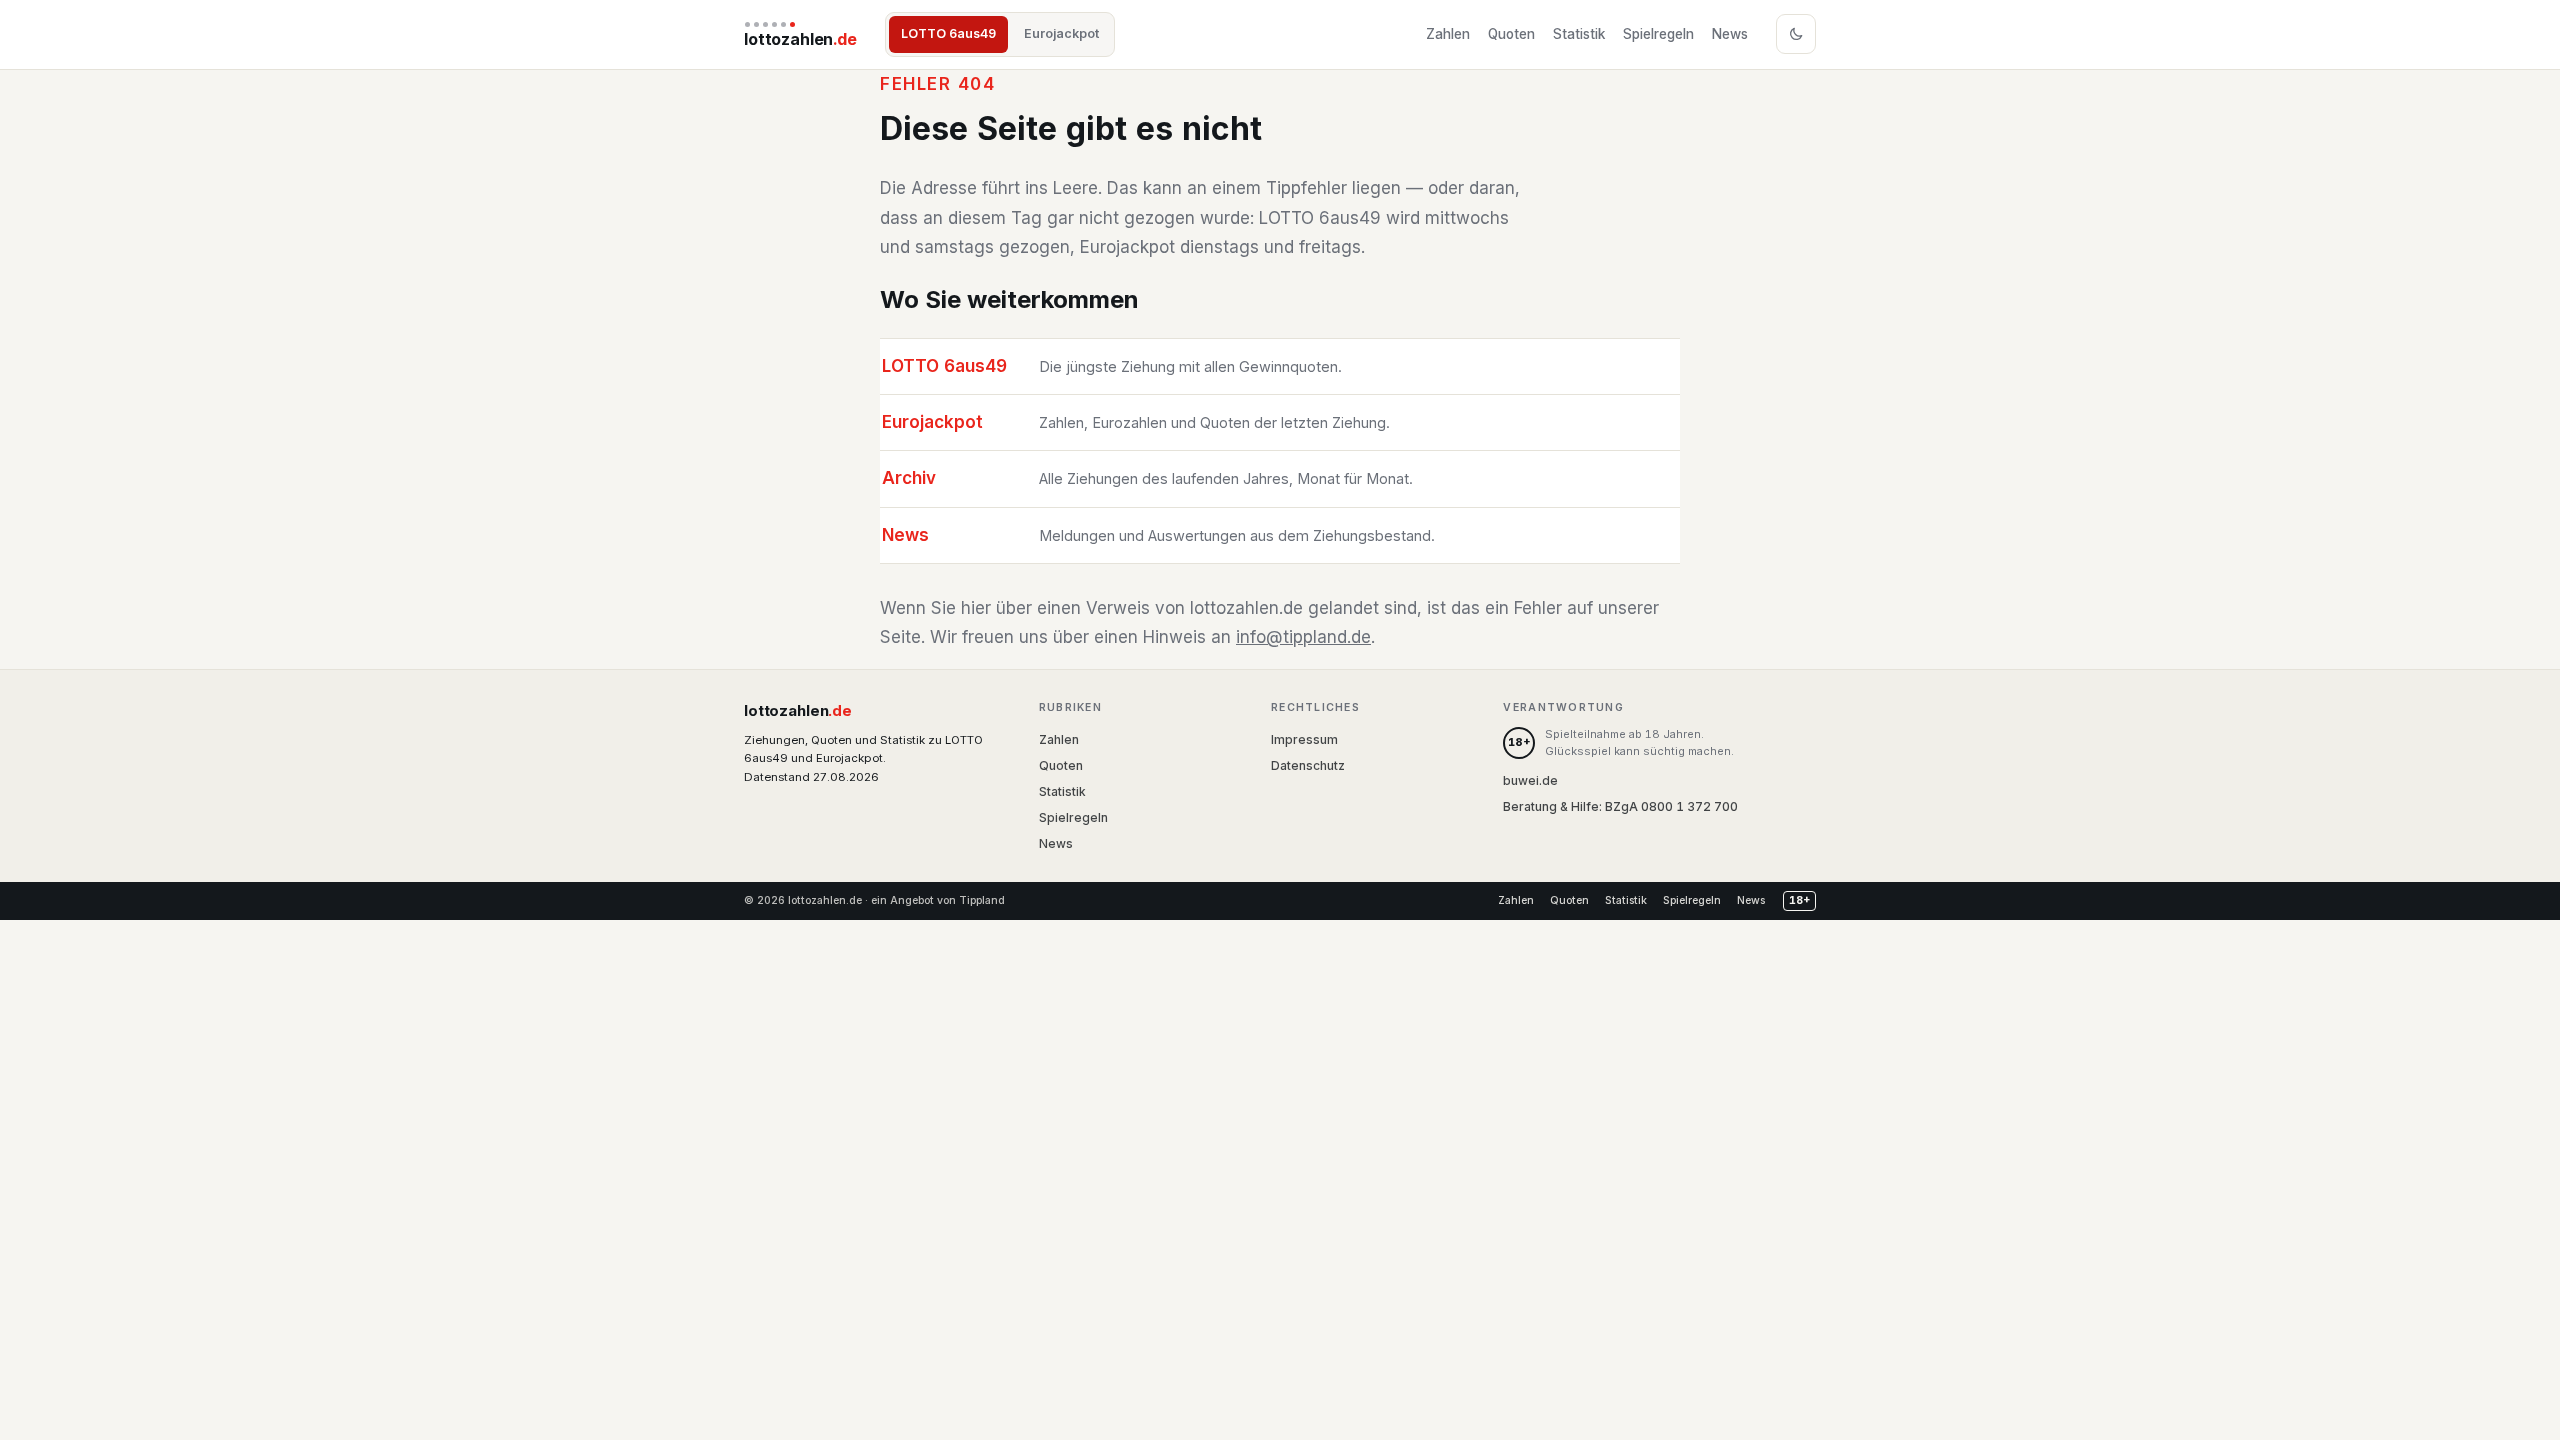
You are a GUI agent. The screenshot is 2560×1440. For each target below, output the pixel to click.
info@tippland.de (1303, 637)
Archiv (909, 478)
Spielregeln (1658, 34)
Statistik (1579, 34)
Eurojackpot (1061, 33)
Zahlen (1448, 34)
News (1730, 34)
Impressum (1304, 739)
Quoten (1511, 34)
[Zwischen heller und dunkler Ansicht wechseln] (1796, 34)
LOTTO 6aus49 (948, 33)
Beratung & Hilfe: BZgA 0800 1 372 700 (1620, 806)
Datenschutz (1308, 765)
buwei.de (1530, 780)
